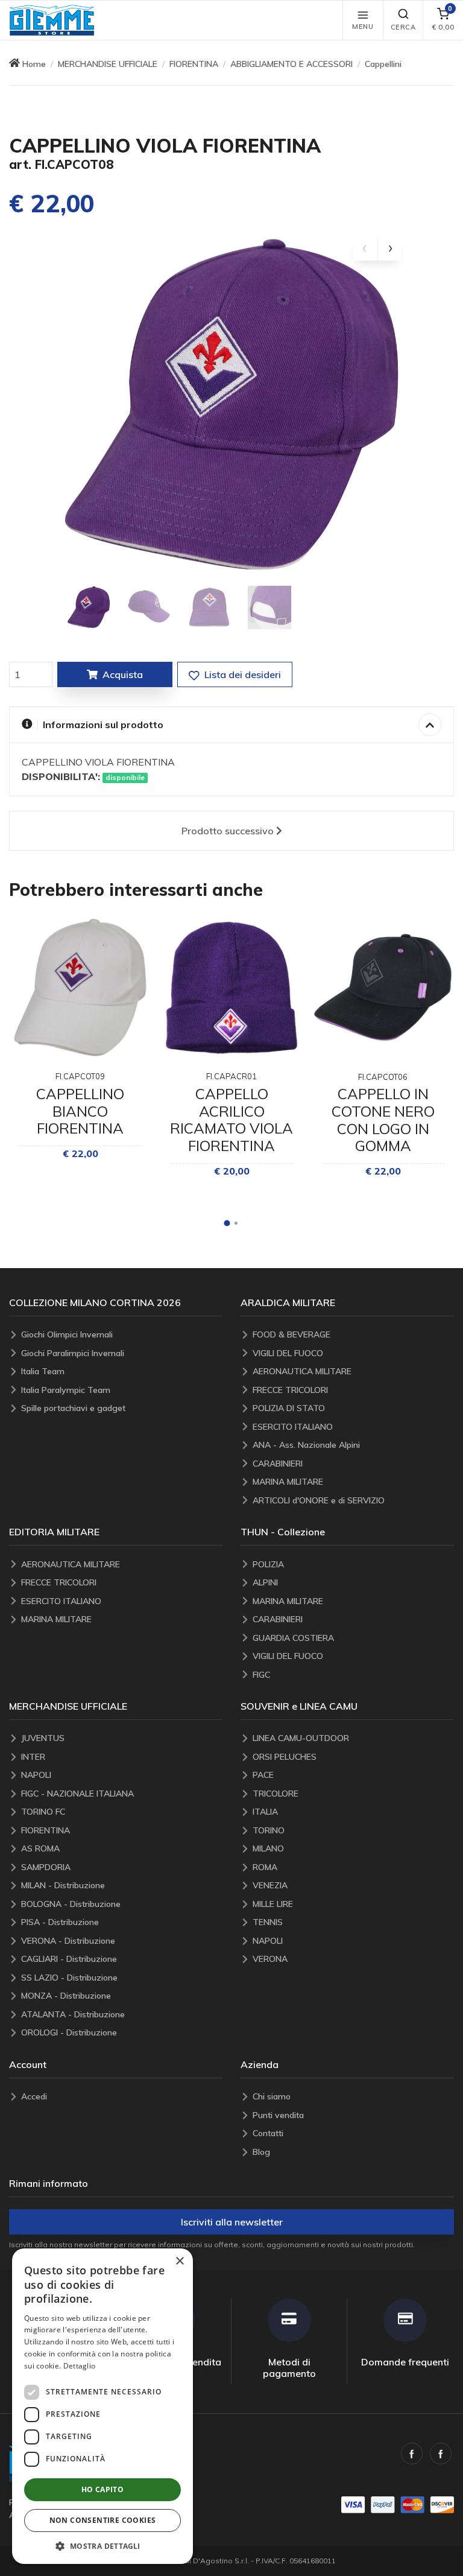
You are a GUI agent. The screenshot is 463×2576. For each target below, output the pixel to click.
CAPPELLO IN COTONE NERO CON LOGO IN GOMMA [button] (383, 1120)
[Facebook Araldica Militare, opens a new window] (441, 2454)
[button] (52, 20)
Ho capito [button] (103, 2489)
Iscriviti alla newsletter (232, 2222)
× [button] (179, 2261)
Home (34, 64)
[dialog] (102, 2406)
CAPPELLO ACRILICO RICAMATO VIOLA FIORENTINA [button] (231, 1120)
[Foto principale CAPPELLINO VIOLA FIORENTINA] (231, 407)
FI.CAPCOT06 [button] (383, 1077)
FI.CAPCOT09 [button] (80, 1076)
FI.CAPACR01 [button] (231, 1076)
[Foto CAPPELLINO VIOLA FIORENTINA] (89, 608)
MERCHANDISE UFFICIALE (108, 64)
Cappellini (383, 64)
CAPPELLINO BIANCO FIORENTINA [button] (80, 1111)
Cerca (403, 27)
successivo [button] (228, 831)
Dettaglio (80, 2366)
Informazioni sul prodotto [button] (103, 725)
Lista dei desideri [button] (241, 674)
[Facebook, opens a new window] (412, 2454)
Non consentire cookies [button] (103, 2520)
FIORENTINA (194, 64)
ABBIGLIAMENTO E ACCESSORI (291, 64)
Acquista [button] (123, 674)
